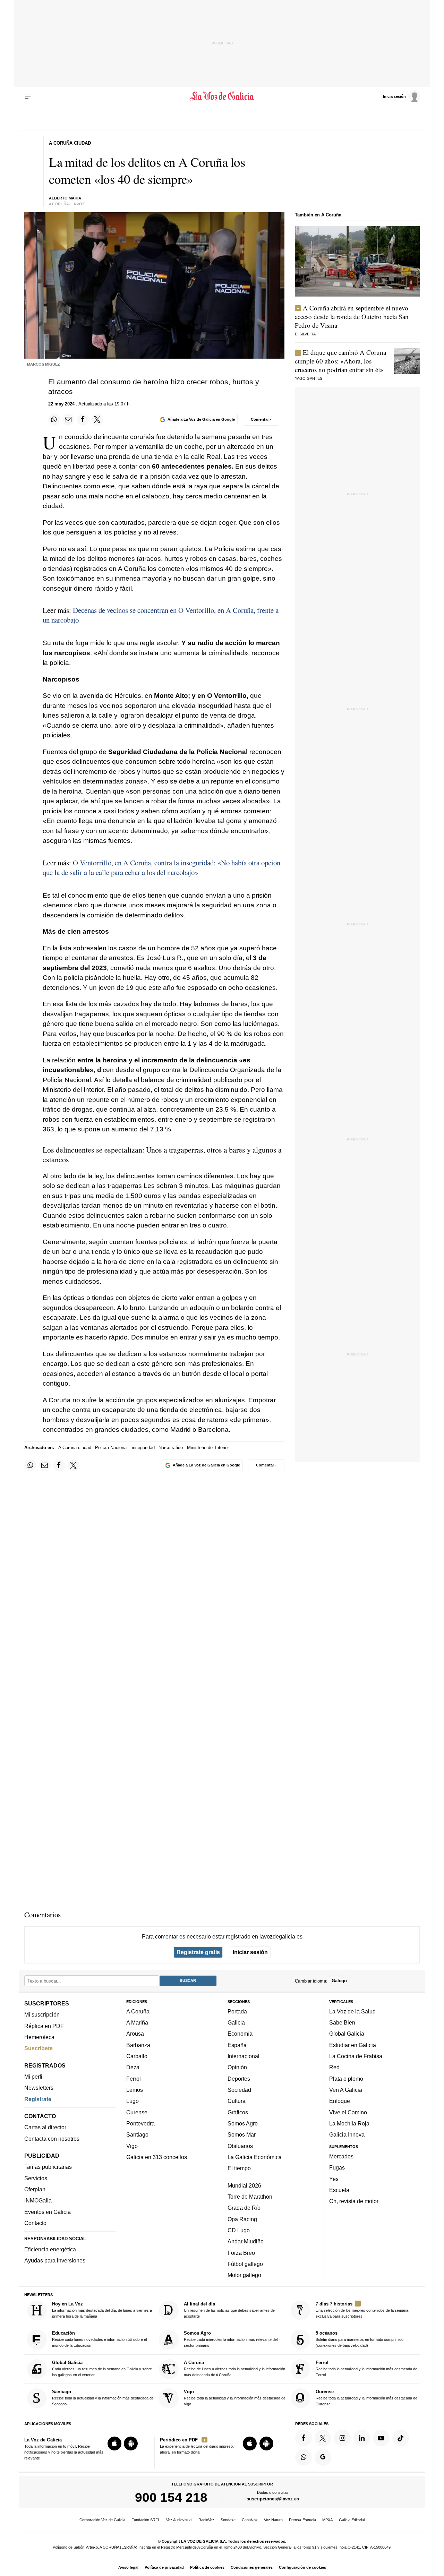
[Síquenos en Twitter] (323, 2438)
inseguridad (143, 1448)
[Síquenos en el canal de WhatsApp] (304, 2457)
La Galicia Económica (255, 2157)
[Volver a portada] (222, 96)
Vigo (132, 2146)
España (237, 2045)
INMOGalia (38, 2200)
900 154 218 (171, 2497)
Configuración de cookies (302, 2567)
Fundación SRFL (146, 2520)
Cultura (237, 2101)
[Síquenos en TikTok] (401, 2438)
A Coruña (138, 2011)
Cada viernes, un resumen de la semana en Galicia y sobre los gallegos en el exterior (102, 2368)
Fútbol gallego (245, 2264)
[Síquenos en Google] (323, 2457)
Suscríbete (39, 2048)
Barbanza (138, 2045)
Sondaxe (228, 2520)
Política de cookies (207, 2567)
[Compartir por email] (68, 420)
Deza (133, 2067)
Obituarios (240, 2146)
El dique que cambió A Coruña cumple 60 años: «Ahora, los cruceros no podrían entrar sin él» (340, 361)
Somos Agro (243, 2123)
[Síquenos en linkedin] (362, 2438)
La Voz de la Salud (352, 2011)
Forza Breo (241, 2252)
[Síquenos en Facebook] (304, 2438)
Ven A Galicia (346, 2090)
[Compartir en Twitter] (97, 420)
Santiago (137, 2134)
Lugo (133, 2101)
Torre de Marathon (250, 2197)
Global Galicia (347, 2034)
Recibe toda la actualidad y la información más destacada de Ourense (366, 2398)
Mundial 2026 (244, 2185)
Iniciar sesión (250, 1952)
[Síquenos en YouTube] (381, 2438)
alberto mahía (65, 198)
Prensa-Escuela (302, 2520)
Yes (334, 2179)
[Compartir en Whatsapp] (54, 420)
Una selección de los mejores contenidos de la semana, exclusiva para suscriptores (362, 2310)
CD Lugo (239, 2230)
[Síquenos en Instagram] (342, 2438)
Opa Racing (242, 2219)
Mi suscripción (42, 2014)
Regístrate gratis (198, 1952)
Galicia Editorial (352, 2520)
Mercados (341, 2156)
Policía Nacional (111, 1448)
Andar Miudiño (246, 2241)
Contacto (35, 2223)
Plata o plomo (346, 2078)
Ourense (137, 2112)
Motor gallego (244, 2275)
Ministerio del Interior (208, 1448)
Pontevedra (140, 2123)
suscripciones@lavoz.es (273, 2499)
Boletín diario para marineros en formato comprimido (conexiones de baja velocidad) (360, 2339)
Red (334, 2067)
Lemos (135, 2090)
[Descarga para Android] (131, 2444)
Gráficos (238, 2112)
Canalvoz (250, 2520)
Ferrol (134, 2078)
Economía (240, 2034)
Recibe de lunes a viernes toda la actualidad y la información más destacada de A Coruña (234, 2368)
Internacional (244, 2056)
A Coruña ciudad (75, 1448)
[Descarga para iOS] (114, 2444)
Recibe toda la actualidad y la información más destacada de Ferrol (366, 2368)
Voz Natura (273, 2520)
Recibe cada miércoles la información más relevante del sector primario (231, 2339)
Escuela (339, 2190)
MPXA (327, 2520)
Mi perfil (34, 2077)
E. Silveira (305, 334)
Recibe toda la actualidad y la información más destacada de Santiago (103, 2398)
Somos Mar (242, 2134)
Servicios (36, 2178)
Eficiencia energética (50, 2249)
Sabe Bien (342, 2022)
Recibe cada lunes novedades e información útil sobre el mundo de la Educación (99, 2339)
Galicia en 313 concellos (157, 2157)
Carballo (137, 2056)
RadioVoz (206, 2520)
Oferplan (35, 2189)
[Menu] (29, 96)
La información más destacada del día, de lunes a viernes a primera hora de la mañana (102, 2310)
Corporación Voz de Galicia (102, 2520)
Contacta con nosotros (52, 2138)
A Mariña (137, 2022)
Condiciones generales (252, 2567)
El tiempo (239, 2168)
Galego (339, 1981)
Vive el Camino (348, 2112)
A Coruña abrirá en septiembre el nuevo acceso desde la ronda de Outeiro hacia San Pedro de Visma (352, 316)
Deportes (239, 2078)
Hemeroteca (39, 2037)
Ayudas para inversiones (55, 2260)
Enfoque (340, 2101)
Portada (237, 2011)
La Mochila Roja (349, 2123)
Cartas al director (45, 2127)
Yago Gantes (309, 378)
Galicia (236, 2022)
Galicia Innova (347, 2134)
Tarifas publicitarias (48, 2167)
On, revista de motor (354, 2201)
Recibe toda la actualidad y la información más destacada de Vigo (235, 2398)
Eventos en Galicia (48, 2211)
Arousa (135, 2034)
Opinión (237, 2067)
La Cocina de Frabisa (356, 2056)
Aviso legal (128, 2567)
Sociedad (239, 2090)
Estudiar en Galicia (353, 2045)
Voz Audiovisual (179, 2520)
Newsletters (39, 2088)
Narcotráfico (171, 1448)
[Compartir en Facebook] (83, 420)
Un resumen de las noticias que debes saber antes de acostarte (229, 2310)
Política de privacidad (164, 2567)
